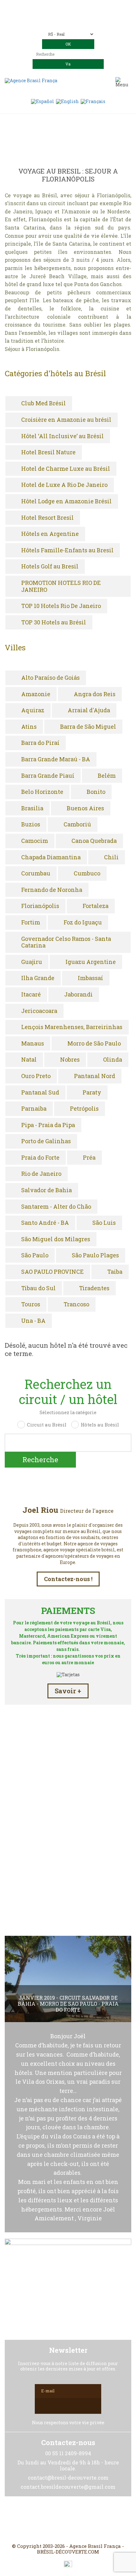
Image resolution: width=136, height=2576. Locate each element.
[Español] (43, 101)
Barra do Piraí (40, 743)
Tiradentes (94, 1288)
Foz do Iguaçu (83, 923)
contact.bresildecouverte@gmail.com (68, 22)
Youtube (83, 2520)
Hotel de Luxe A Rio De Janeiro (64, 485)
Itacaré (31, 995)
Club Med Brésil (43, 403)
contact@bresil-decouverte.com (76, 16)
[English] (67, 101)
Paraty (92, 1093)
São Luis (104, 1223)
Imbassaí (90, 978)
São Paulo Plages (95, 1255)
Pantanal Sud (40, 1093)
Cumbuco (87, 874)
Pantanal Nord (95, 1076)
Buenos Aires (85, 808)
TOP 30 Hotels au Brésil (54, 623)
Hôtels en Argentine (50, 534)
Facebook (53, 2520)
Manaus (33, 1044)
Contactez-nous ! (68, 1579)
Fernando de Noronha (52, 890)
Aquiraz (33, 710)
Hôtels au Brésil (100, 1425)
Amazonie (36, 694)
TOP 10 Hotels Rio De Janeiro (61, 606)
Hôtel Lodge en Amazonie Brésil (66, 501)
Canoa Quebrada (94, 841)
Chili (111, 857)
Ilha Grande (38, 978)
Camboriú (77, 825)
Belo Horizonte (42, 792)
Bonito (96, 792)
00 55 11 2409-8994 (85, 7)
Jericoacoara (39, 1011)
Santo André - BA (45, 1223)
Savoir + (68, 1691)
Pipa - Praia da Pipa (48, 1125)
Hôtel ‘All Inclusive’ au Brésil (62, 436)
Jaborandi (78, 995)
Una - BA (33, 1321)
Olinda (113, 1060)
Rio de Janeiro (41, 1174)
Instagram (68, 2520)
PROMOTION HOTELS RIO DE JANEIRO (61, 586)
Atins (29, 727)
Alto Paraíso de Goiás (50, 678)
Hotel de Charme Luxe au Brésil (66, 469)
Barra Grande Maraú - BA (56, 759)
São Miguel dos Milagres (56, 1239)
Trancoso (76, 1304)
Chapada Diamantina (51, 857)
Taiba (115, 1272)
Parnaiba (34, 1109)
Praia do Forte (40, 1158)
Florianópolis (40, 906)
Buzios (31, 825)
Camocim (35, 841)
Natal (29, 1060)
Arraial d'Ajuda (89, 710)
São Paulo (35, 1255)
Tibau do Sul (38, 1288)
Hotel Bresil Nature (48, 452)
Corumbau (36, 874)
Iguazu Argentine (91, 962)
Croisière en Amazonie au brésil (66, 420)
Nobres (70, 1060)
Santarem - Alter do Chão (56, 1207)
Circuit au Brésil (47, 1425)
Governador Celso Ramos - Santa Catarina (66, 942)
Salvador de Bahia (46, 1190)
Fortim (31, 923)
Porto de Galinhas (46, 1141)
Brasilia (32, 808)
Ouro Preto (36, 1076)
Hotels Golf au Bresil (50, 567)
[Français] (93, 101)
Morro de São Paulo (94, 1044)
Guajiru (32, 962)
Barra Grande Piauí (48, 776)
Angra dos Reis (95, 694)
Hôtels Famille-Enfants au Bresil (67, 550)
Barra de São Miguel (88, 727)
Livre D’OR (68, 1859)
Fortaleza (96, 906)
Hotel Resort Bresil (47, 518)
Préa (89, 1158)
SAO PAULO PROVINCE (53, 1272)
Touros (31, 1304)
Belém (107, 776)
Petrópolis (84, 1109)
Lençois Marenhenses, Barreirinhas (72, 1027)
